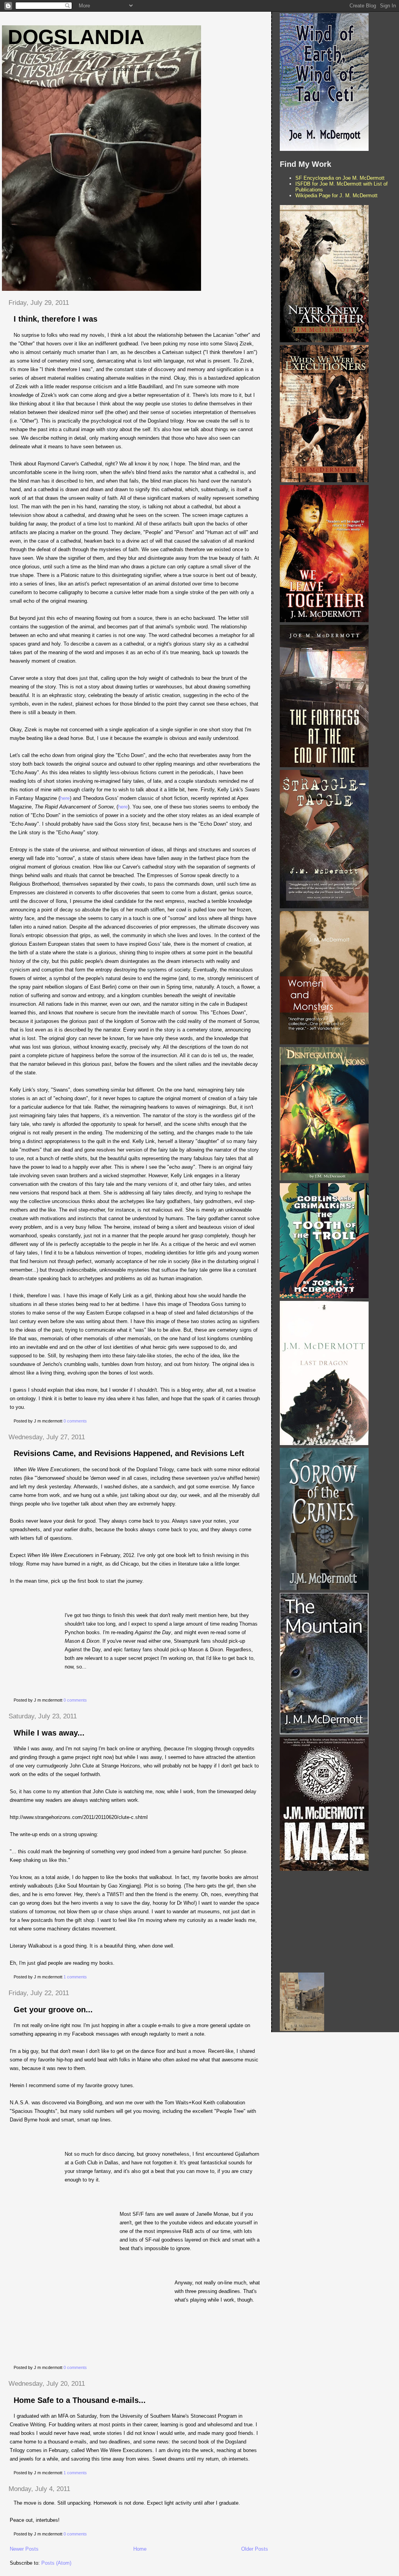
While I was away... (49, 1733)
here (65, 798)
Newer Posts (24, 2549)
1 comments (75, 1977)
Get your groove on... (53, 2010)
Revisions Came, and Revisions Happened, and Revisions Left (129, 1453)
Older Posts (255, 2549)
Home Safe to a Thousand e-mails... (80, 2400)
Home (140, 2549)
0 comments (75, 1421)
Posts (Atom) (56, 2563)
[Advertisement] (338, 1922)
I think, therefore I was (56, 319)
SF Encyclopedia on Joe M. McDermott (340, 178)
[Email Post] (89, 1421)
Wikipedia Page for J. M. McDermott (336, 195)
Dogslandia (76, 37)
